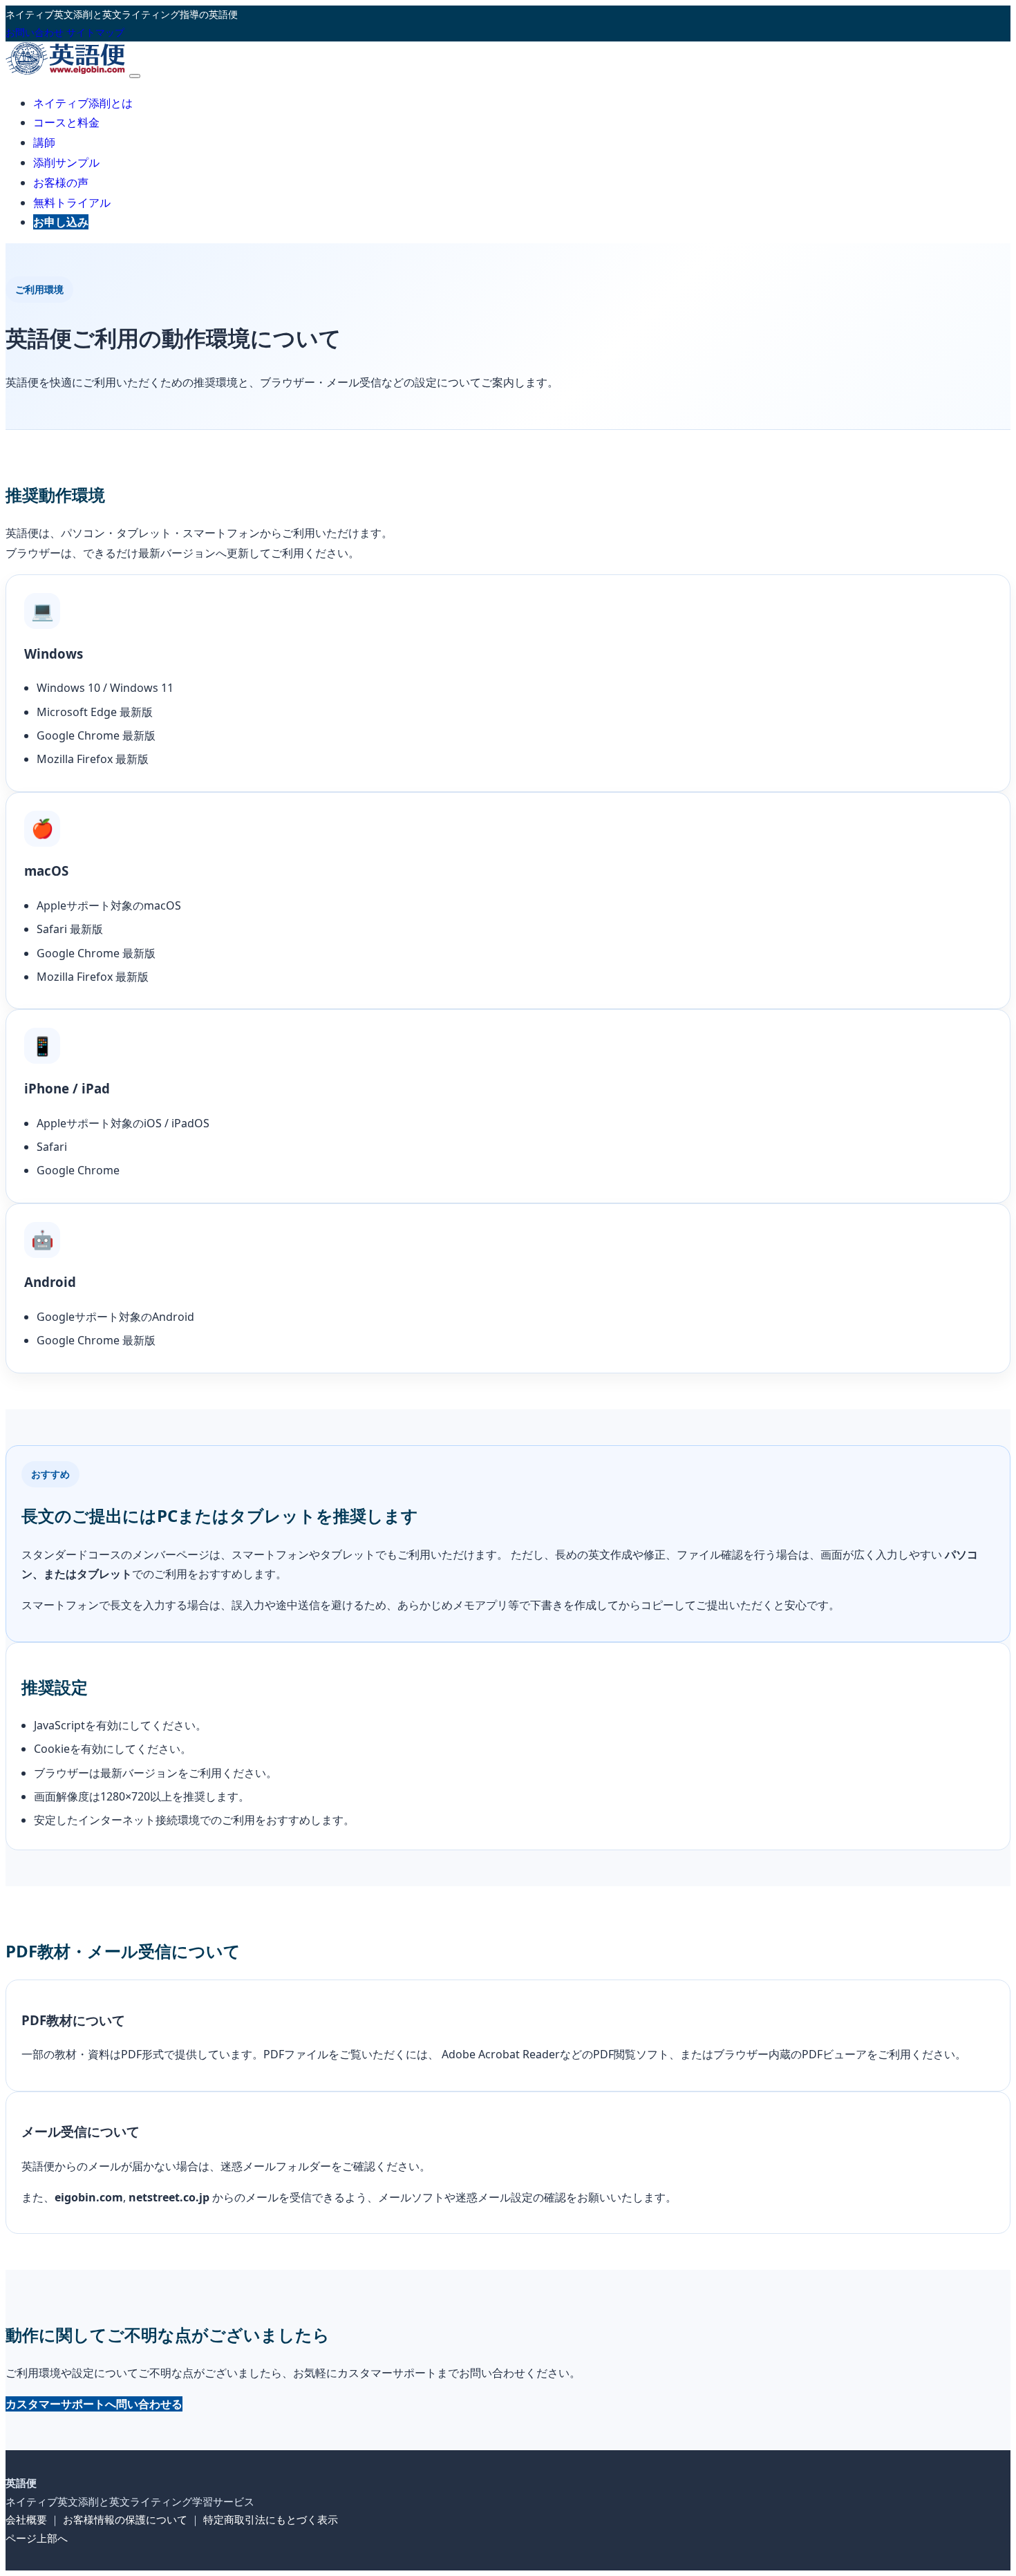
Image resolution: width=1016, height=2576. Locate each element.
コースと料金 (66, 122)
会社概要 (26, 2519)
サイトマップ (95, 32)
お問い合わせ (35, 32)
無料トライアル (72, 203)
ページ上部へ (37, 2538)
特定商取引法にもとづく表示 (271, 2519)
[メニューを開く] (135, 76)
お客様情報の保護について (125, 2519)
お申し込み (61, 222)
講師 (44, 142)
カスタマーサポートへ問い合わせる (94, 2404)
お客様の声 (61, 182)
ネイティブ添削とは (83, 103)
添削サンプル (66, 162)
